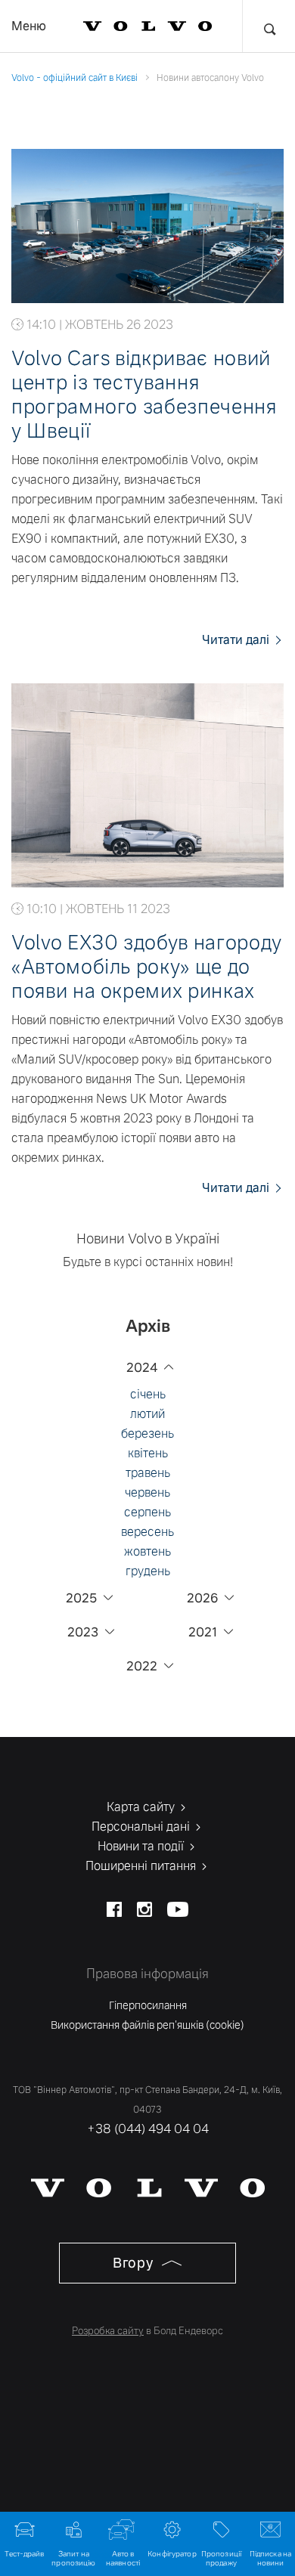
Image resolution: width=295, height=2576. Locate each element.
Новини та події (142, 1846)
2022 (142, 1666)
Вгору (135, 2263)
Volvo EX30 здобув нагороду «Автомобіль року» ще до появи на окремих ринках (147, 967)
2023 (83, 1632)
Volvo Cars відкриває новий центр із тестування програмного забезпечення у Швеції (144, 395)
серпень (147, 1512)
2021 (203, 1632)
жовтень (147, 1551)
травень (148, 1473)
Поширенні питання (142, 1866)
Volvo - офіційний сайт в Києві (75, 78)
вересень (147, 1532)
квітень (148, 1453)
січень (148, 1394)
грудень (148, 1571)
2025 (81, 1598)
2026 (202, 1598)
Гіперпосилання (148, 2005)
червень (147, 1492)
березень (147, 1434)
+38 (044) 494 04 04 (148, 2129)
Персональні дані (142, 1827)
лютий (147, 1414)
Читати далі (237, 640)
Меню (29, 26)
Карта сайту (142, 1807)
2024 (142, 1368)
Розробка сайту (108, 2331)
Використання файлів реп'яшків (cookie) (147, 2025)
